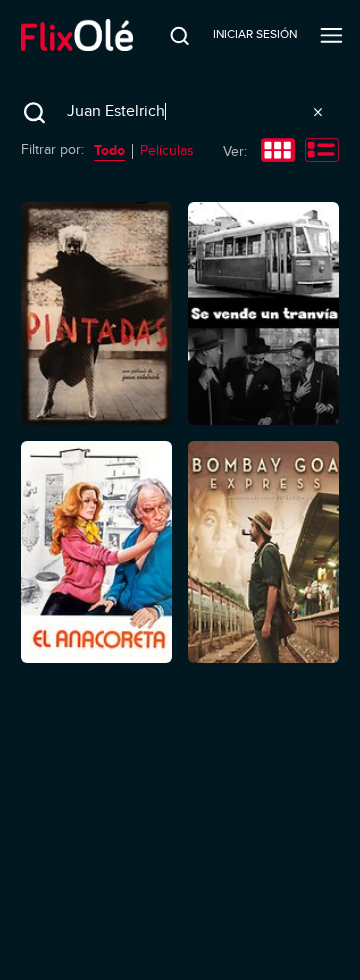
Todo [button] (109, 150)
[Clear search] (318, 112)
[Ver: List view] (322, 152)
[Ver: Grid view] (278, 152)
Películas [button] (167, 150)
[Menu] (331, 35)
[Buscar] (167, 35)
